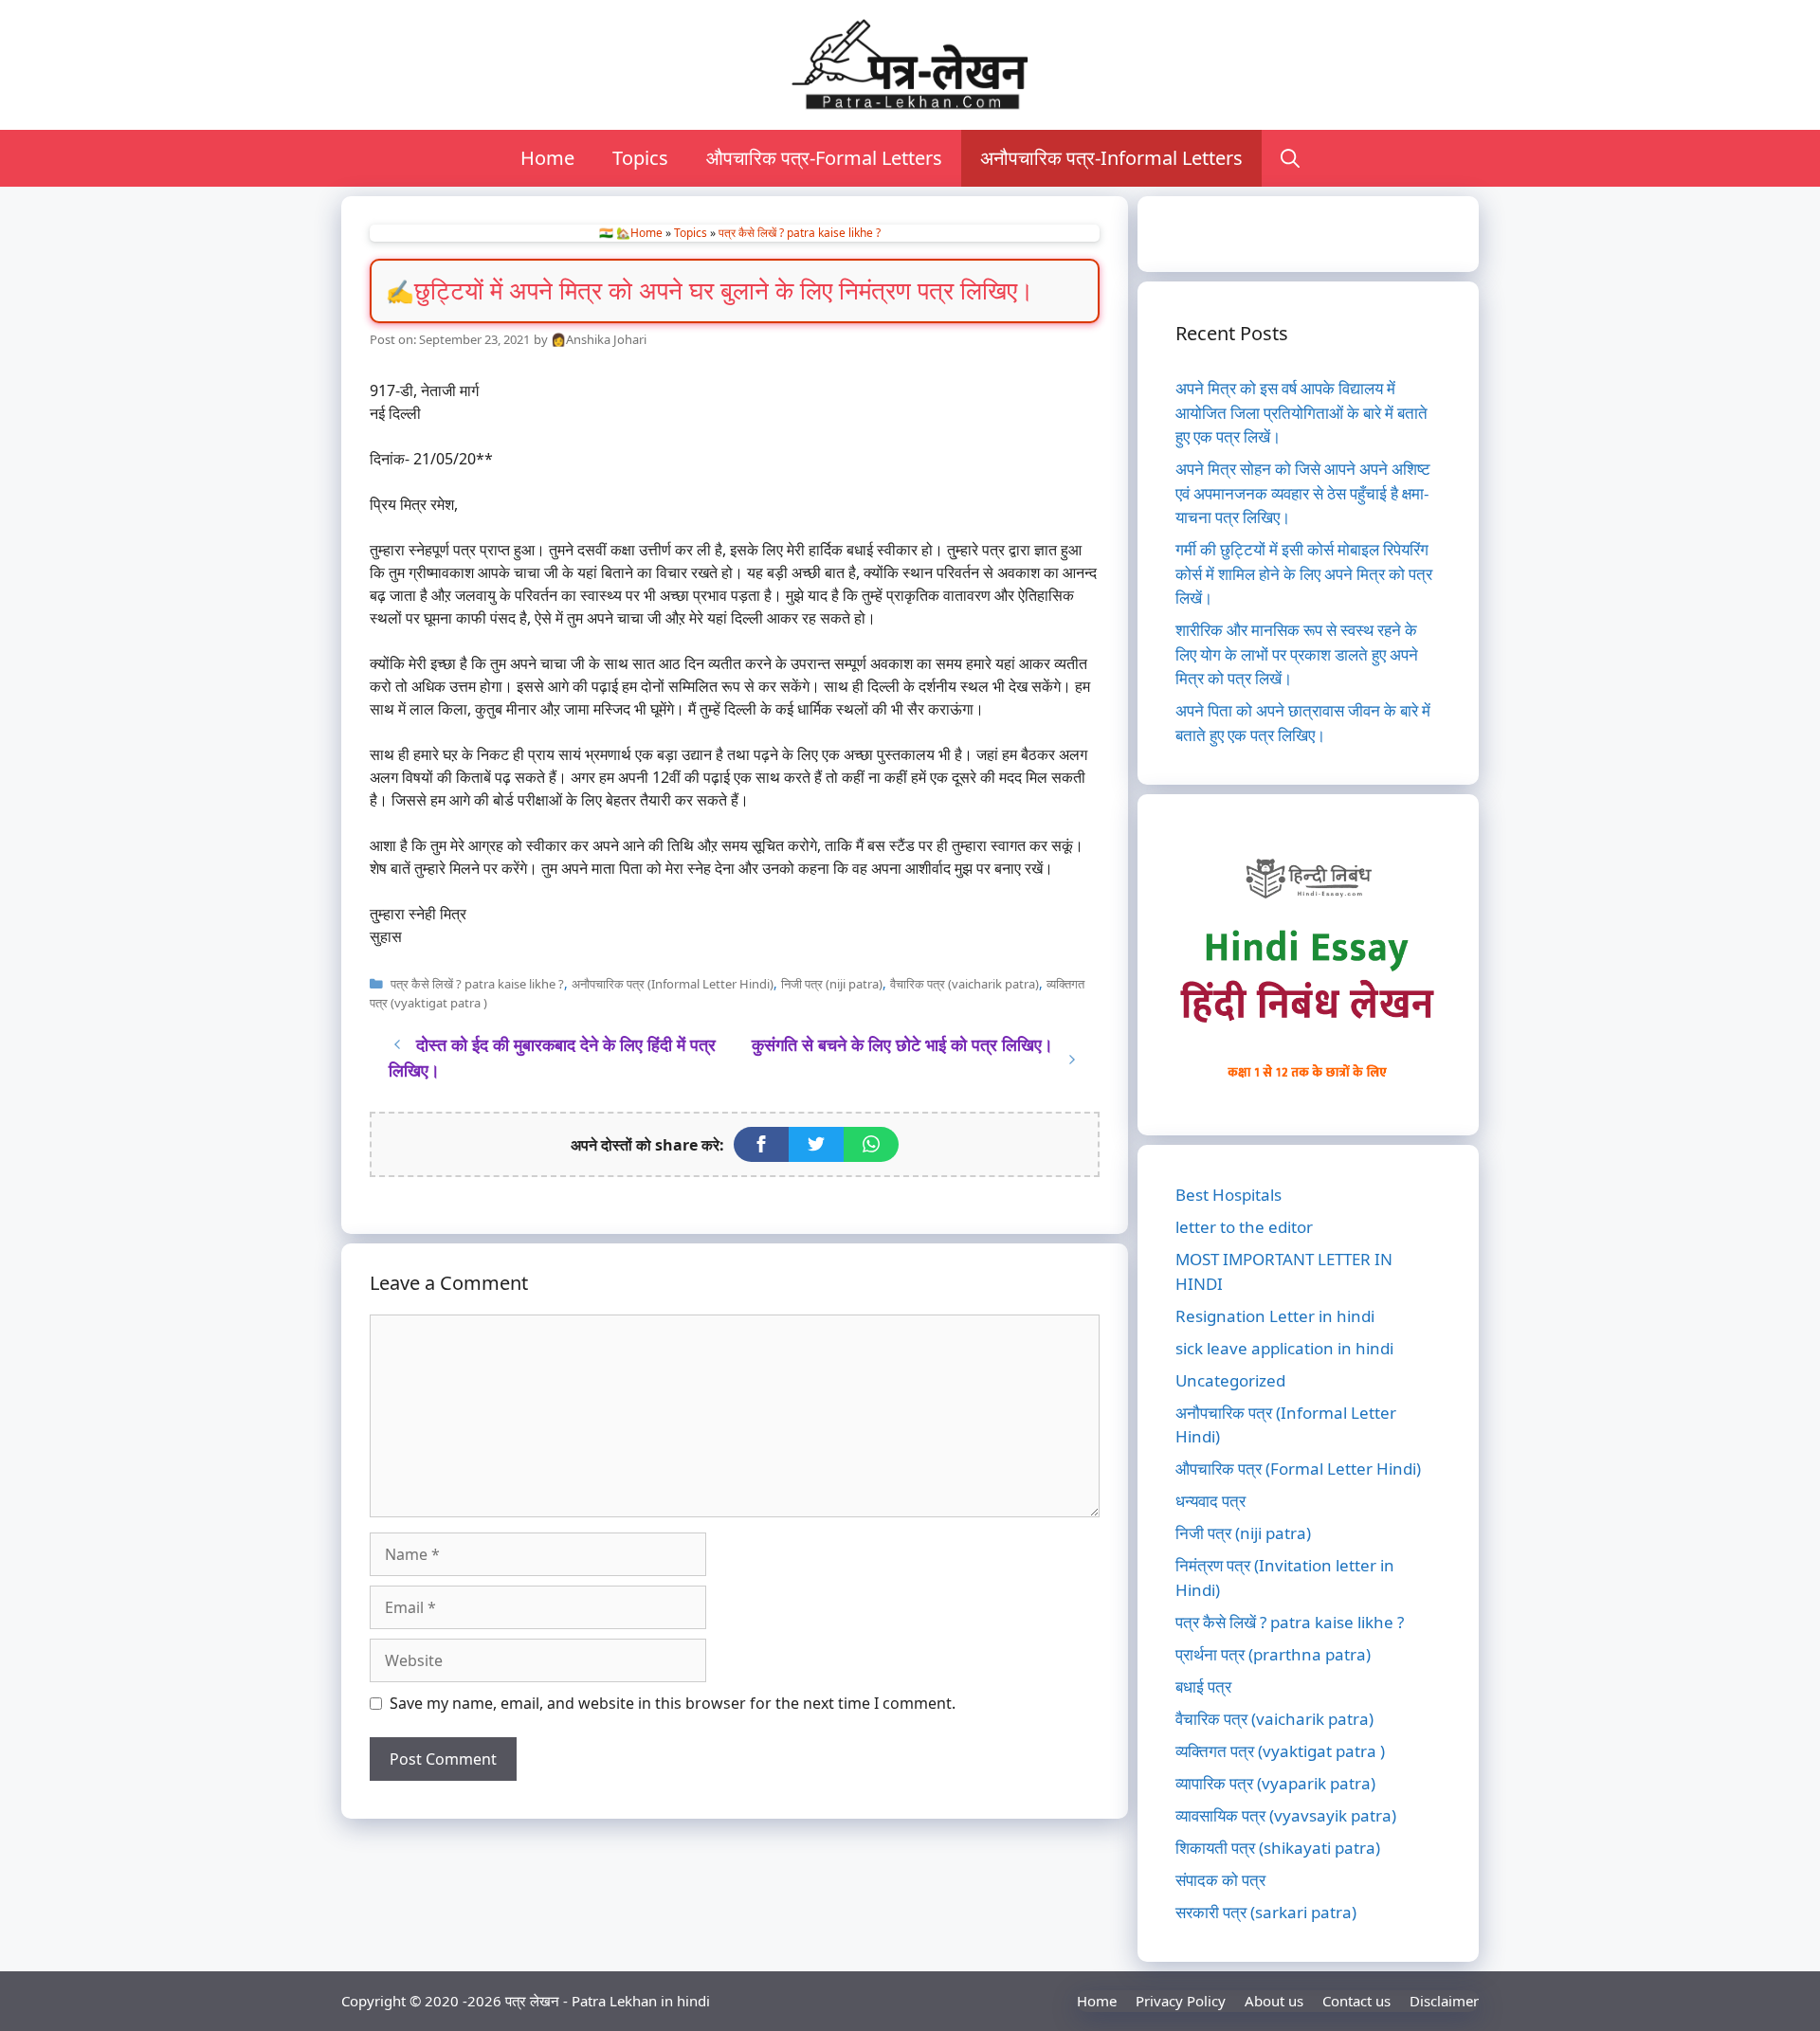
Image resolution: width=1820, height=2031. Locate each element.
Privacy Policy (1181, 2001)
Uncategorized (1230, 1380)
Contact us (1356, 2001)
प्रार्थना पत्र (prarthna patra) (1273, 1654)
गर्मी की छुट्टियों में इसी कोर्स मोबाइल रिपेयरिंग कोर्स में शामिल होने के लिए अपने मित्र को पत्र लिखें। (1304, 573)
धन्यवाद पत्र (1210, 1501)
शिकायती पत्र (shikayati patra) (1278, 1848)
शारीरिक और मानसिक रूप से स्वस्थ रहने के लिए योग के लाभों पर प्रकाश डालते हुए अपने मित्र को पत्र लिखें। (1297, 654)
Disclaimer (1444, 2001)
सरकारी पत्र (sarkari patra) (1266, 1912)
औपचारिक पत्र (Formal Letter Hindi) (1298, 1469)
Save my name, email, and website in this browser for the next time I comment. (673, 1703)
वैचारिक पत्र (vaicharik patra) (965, 984)
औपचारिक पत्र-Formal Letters (824, 158)
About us (1274, 2001)
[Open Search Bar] (1290, 158)
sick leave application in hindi (1284, 1348)
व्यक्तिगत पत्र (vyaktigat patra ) (1280, 1751)
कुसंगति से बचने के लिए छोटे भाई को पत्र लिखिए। (902, 1044)
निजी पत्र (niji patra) (832, 984)
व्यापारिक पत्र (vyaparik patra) (1275, 1783)
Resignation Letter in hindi (1275, 1316)
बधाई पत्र (1203, 1686)
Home (547, 158)
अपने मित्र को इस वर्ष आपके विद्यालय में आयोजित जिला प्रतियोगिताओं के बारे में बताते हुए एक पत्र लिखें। (1301, 412)
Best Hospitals (1228, 1195)
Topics (640, 158)
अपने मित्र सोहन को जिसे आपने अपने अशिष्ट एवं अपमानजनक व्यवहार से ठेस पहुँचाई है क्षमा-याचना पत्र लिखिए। (1303, 493)
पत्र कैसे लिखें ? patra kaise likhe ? (800, 233)
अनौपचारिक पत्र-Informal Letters (1111, 158)
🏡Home (639, 233)
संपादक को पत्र (1220, 1880)
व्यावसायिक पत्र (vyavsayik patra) (1286, 1815)
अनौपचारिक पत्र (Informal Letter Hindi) (673, 984)
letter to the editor (1244, 1227)
